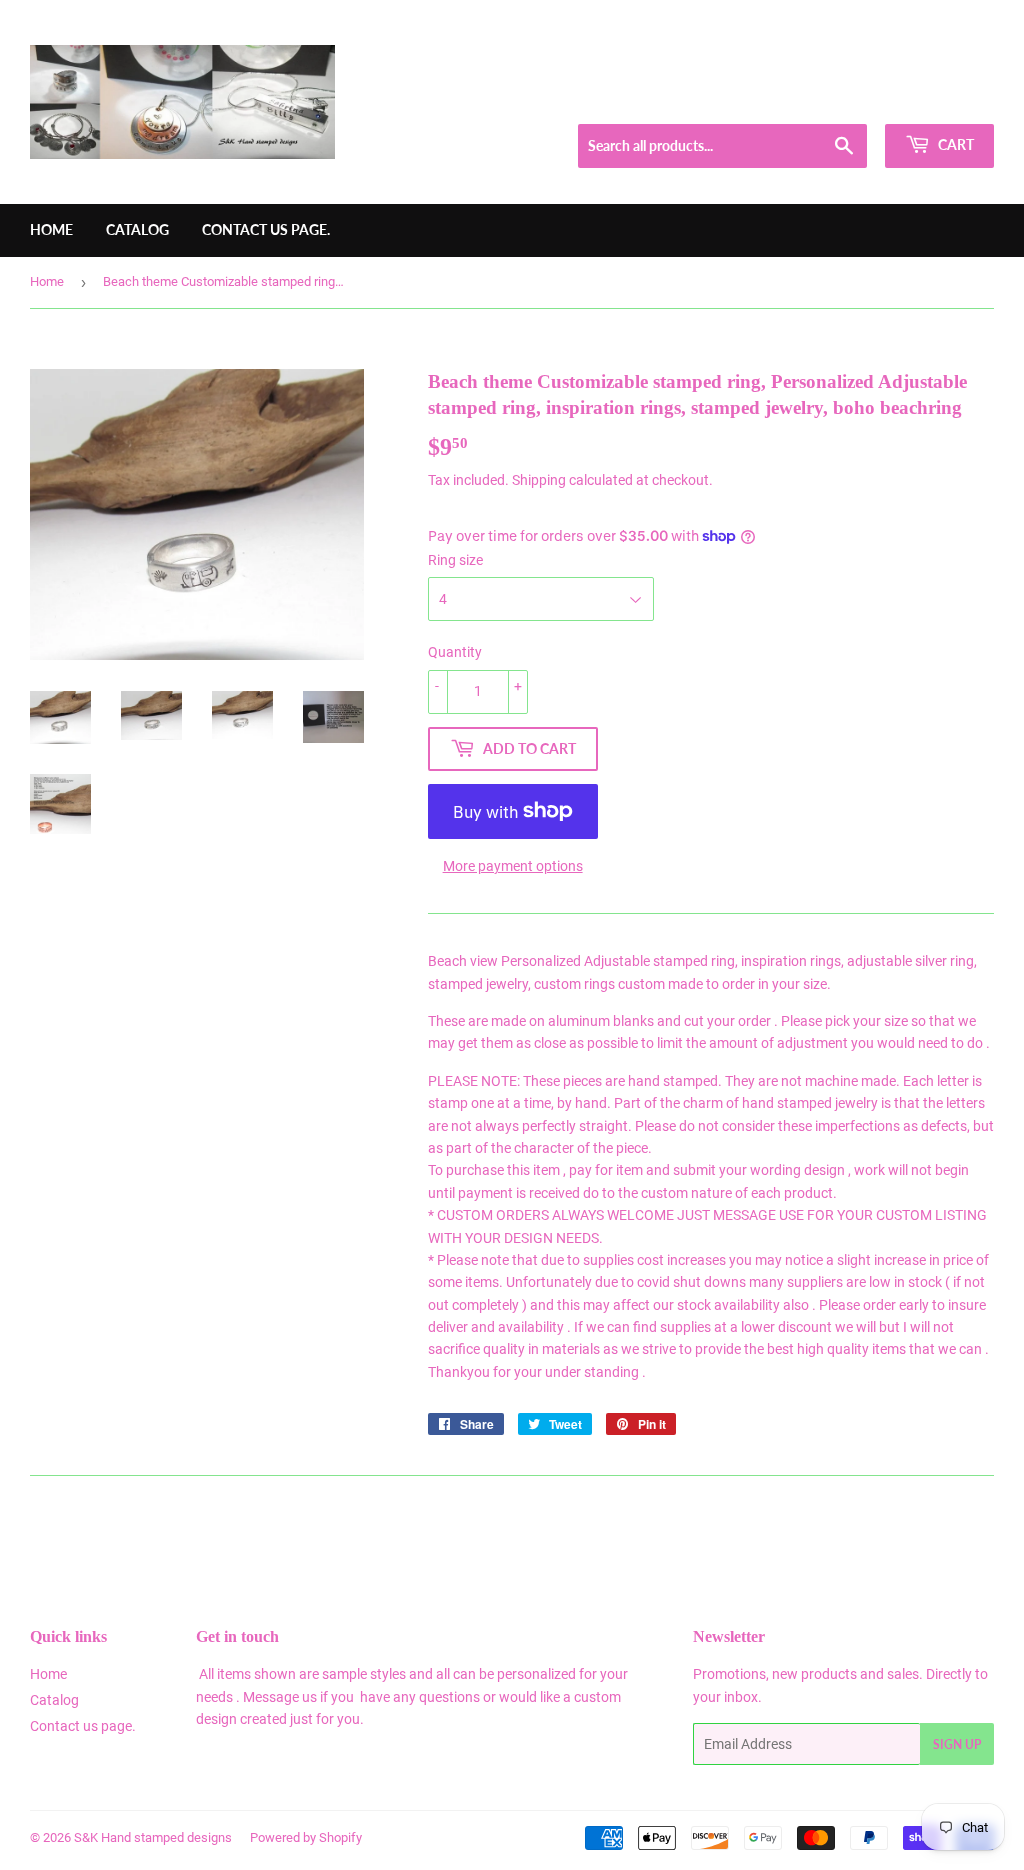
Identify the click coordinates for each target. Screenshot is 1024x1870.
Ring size (455, 560)
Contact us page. (266, 229)
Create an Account (945, 99)
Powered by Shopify (306, 1837)
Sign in (850, 99)
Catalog (137, 229)
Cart (954, 144)
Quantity (455, 652)
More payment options (513, 866)
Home (51, 229)
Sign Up (957, 1744)
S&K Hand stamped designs (153, 1837)
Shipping (539, 480)
